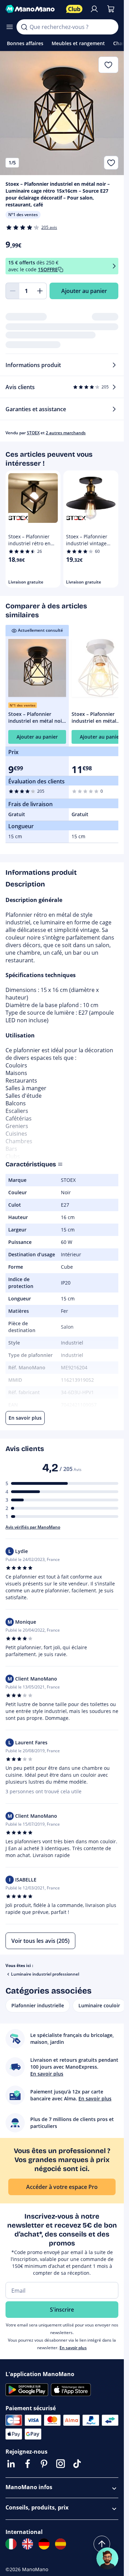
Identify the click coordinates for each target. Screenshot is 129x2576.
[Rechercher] (24, 27)
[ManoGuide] (107, 2558)
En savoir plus (73, 2348)
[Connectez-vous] (94, 9)
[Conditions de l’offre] (114, 266)
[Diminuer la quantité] (12, 291)
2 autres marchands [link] (66, 433)
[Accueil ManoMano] (33, 9)
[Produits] (10, 27)
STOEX (33, 433)
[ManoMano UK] (28, 2544)
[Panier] (111, 9)
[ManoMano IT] (11, 2544)
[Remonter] (102, 2544)
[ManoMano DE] (44, 2544)
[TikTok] (77, 2464)
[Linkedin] (11, 2464)
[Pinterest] (44, 2464)
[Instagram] (61, 2464)
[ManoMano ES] (61, 2544)
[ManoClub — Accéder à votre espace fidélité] (74, 9)
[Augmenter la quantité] (40, 291)
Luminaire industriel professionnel (45, 1974)
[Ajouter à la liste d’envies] (111, 163)
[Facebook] (28, 2464)
